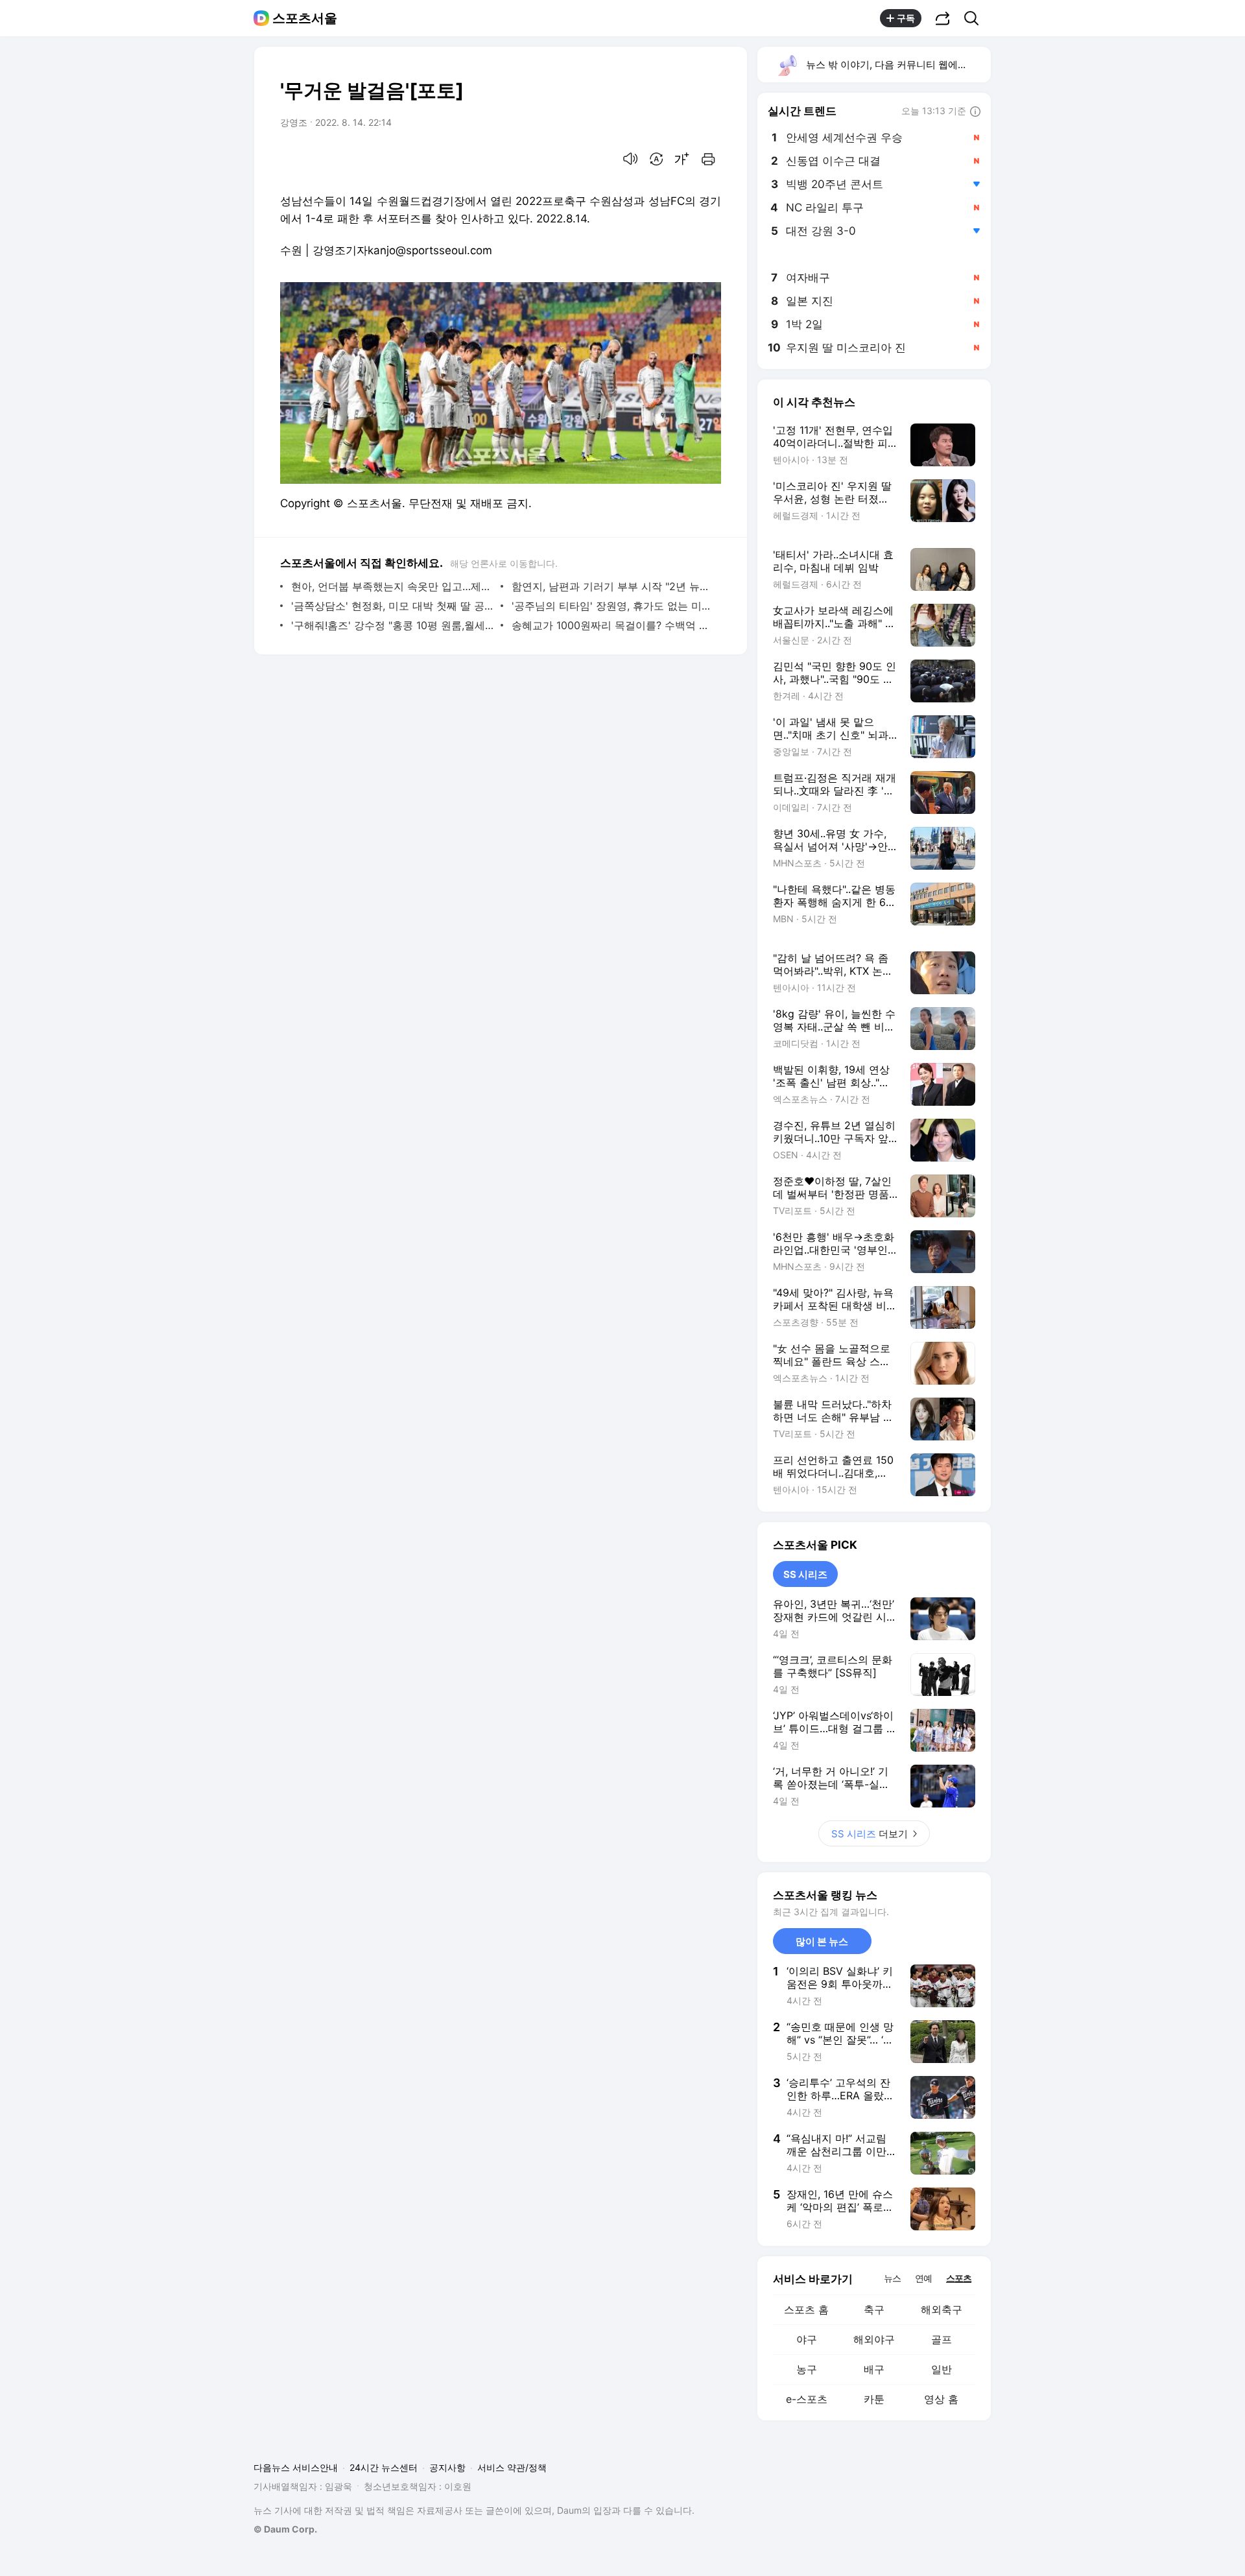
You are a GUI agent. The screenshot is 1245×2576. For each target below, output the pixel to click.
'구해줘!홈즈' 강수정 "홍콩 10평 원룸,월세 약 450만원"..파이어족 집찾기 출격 (393, 625)
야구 (807, 2339)
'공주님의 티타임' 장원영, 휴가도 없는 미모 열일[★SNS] (613, 606)
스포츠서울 (305, 18)
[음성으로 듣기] (630, 159)
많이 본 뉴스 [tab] (822, 1941)
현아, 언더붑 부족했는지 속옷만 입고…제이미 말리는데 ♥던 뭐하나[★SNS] (393, 586)
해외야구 (874, 2339)
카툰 (874, 2399)
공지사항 (447, 2467)
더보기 (870, 1834)
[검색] (976, 18)
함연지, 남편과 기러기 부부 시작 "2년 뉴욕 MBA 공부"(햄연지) (613, 586)
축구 (874, 2309)
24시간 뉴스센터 (384, 2467)
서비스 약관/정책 (512, 2467)
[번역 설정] (656, 159)
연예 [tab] (923, 2278)
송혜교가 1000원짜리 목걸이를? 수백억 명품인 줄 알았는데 (613, 625)
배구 (874, 2369)
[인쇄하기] (708, 159)
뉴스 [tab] (892, 2278)
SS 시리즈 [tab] (805, 1574)
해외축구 (942, 2309)
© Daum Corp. (285, 2529)
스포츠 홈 (806, 2309)
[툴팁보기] (975, 112)
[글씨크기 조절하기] (682, 159)
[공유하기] (943, 18)
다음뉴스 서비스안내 (296, 2467)
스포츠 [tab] (959, 2278)
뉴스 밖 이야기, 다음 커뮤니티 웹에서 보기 (898, 65)
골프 (942, 2339)
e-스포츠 (807, 2399)
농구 (807, 2369)
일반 (942, 2369)
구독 (906, 18)
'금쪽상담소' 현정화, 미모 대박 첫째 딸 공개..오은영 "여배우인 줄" (393, 606)
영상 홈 (941, 2399)
